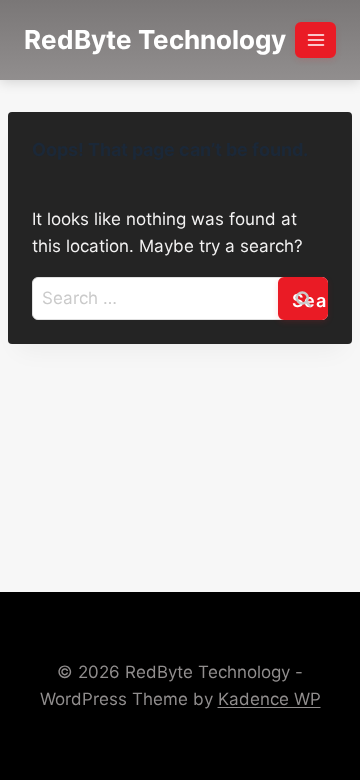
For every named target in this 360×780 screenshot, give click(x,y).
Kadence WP (269, 699)
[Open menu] (315, 39)
